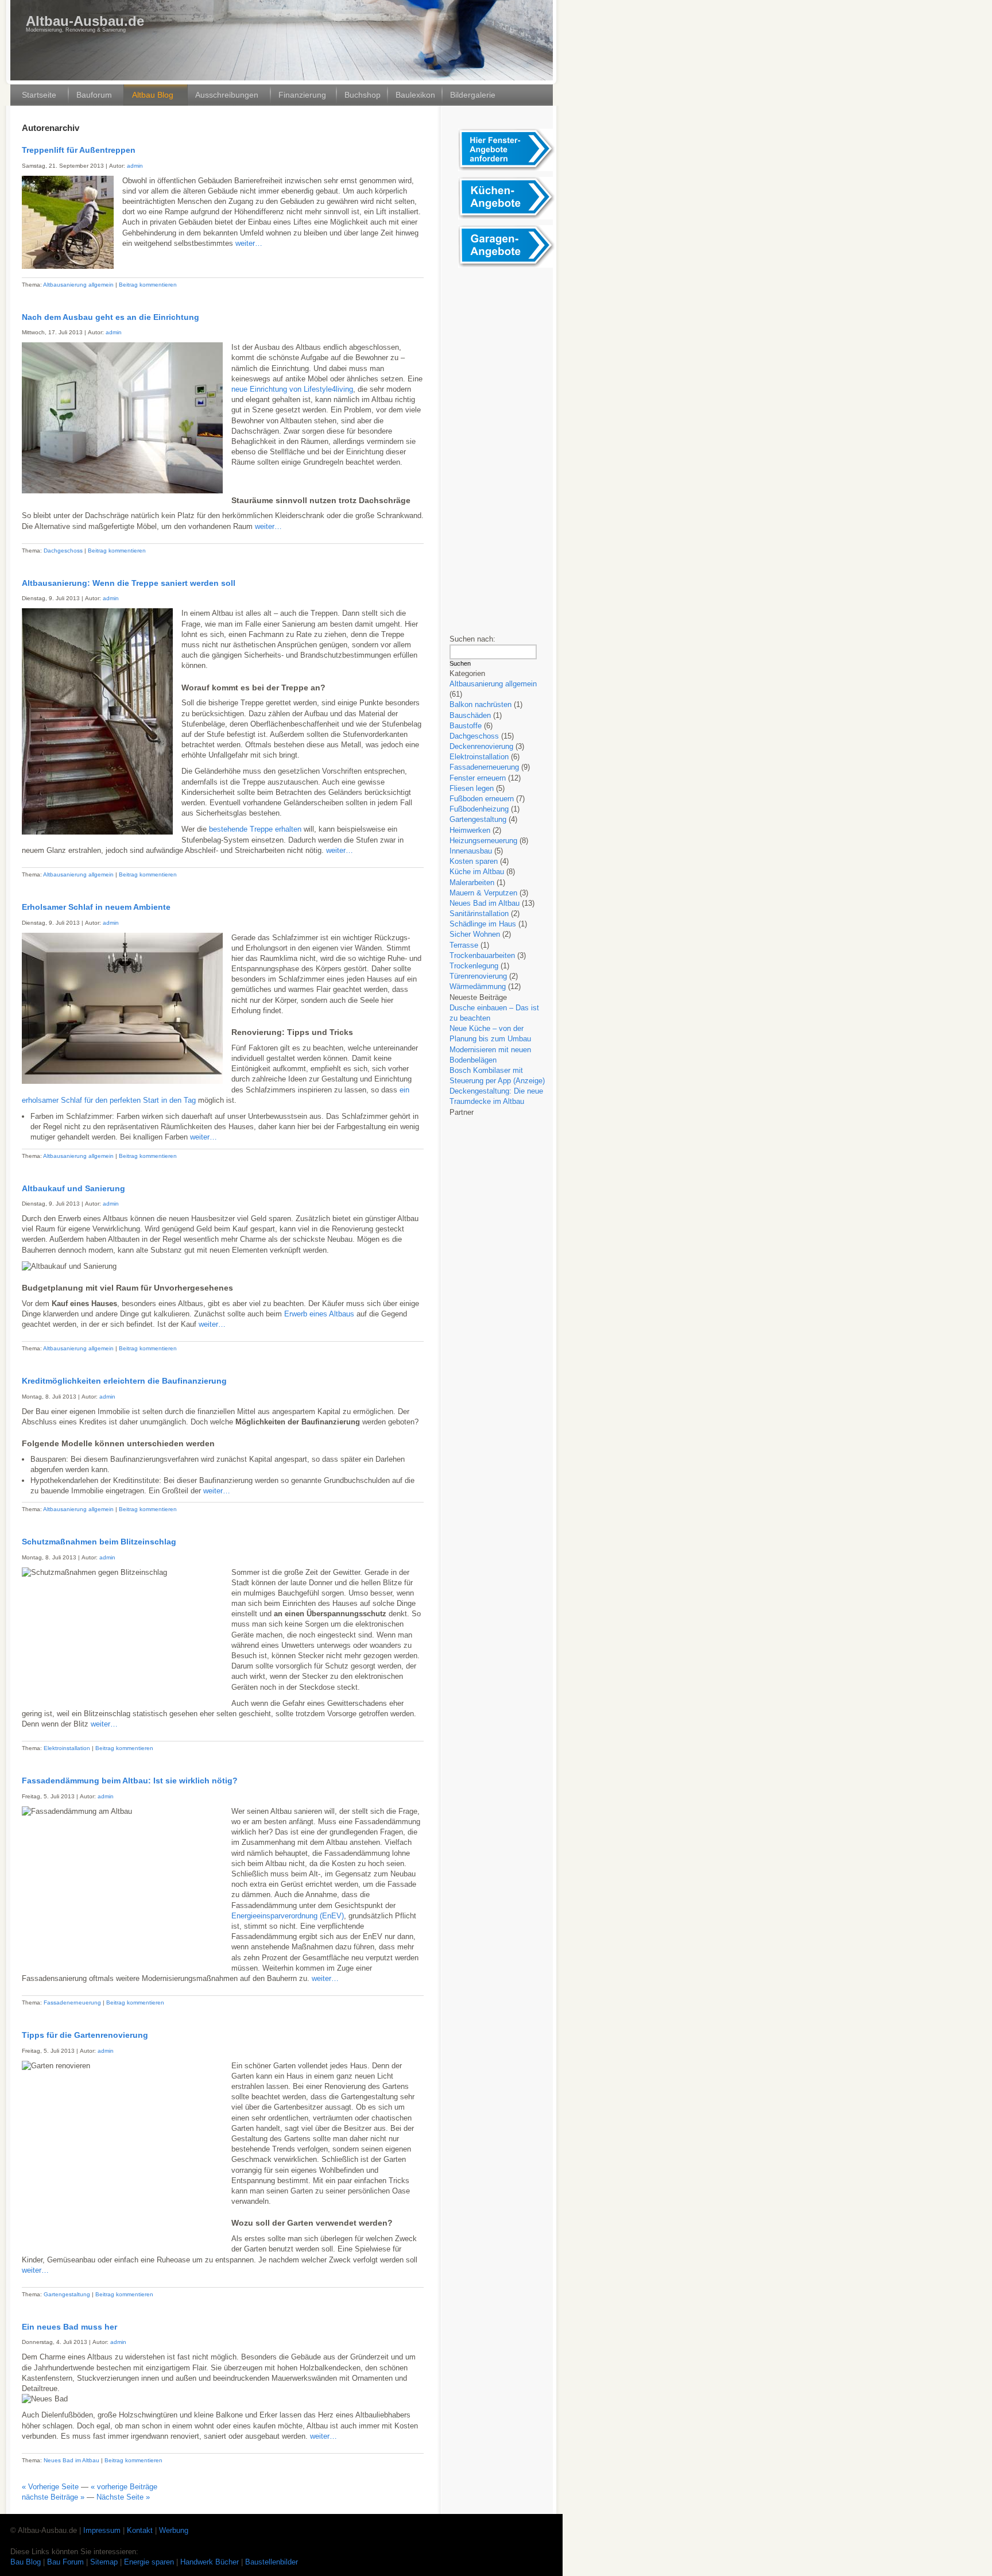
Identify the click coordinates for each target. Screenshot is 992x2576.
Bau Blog (27, 2562)
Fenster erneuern (478, 778)
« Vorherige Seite (50, 2487)
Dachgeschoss (63, 551)
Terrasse (464, 945)
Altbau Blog (153, 95)
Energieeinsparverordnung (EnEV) (288, 1916)
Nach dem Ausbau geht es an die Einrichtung (111, 317)
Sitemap (105, 2562)
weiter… (249, 243)
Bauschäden (470, 715)
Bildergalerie (473, 95)
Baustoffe (466, 726)
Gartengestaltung (67, 2294)
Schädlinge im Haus (483, 924)
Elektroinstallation (67, 1748)
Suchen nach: (472, 639)
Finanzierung (302, 95)
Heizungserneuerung (483, 841)
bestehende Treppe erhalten (255, 829)
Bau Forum (65, 2562)
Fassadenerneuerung (72, 2003)
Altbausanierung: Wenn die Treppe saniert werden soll (129, 583)
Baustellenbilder (272, 2562)
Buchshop (363, 95)
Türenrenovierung (478, 976)
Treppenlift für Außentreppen (79, 150)
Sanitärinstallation (479, 914)
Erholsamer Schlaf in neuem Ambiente (96, 907)
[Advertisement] (504, 446)
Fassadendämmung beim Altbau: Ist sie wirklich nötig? (130, 1781)
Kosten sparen (474, 861)
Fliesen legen (472, 788)
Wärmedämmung (478, 986)
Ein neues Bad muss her (69, 2327)
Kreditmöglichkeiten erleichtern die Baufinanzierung (124, 1381)
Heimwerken (470, 830)
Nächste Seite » (123, 2497)
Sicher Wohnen (475, 934)
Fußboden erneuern (482, 799)
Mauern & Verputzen (483, 893)
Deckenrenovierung (481, 746)
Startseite (39, 95)
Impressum (102, 2530)
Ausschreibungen (227, 95)
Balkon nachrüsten (480, 704)
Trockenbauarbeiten (482, 955)
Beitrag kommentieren (148, 285)
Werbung (174, 2530)
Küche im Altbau (477, 872)
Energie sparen (150, 2562)
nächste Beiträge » (53, 2497)
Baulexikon (415, 95)
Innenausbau (471, 851)
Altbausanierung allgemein (78, 285)
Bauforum (94, 95)
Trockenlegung (474, 966)
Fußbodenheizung (479, 809)
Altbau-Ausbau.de (85, 21)
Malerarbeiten (472, 883)
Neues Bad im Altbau (71, 2460)
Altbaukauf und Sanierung (73, 1188)
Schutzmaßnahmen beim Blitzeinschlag (99, 1542)
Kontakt (140, 2530)
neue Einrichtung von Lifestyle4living (292, 389)
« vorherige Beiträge (124, 2487)
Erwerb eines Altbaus (319, 1314)
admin (135, 166)
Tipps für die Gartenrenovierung (85, 2035)
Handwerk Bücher (211, 2562)
